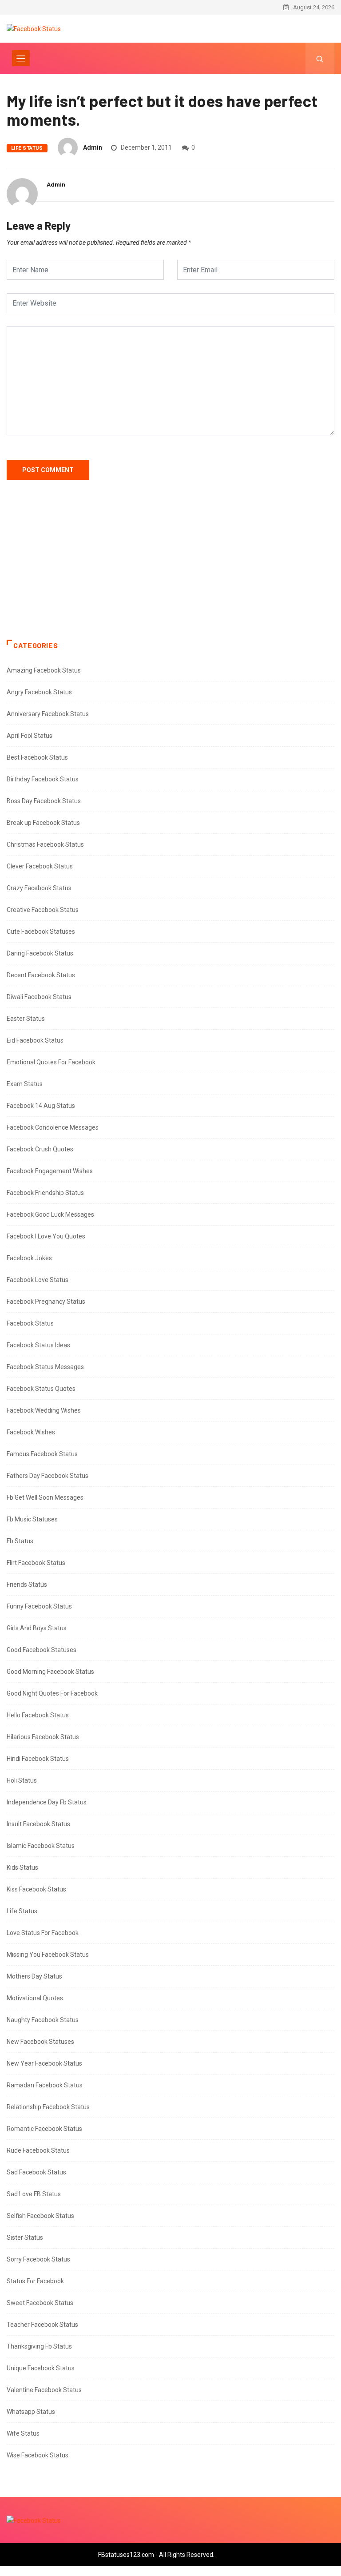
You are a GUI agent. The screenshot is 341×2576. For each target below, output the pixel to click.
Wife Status (23, 2433)
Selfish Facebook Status (40, 2216)
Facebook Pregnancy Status (46, 1302)
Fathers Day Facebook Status (48, 1476)
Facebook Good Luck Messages (50, 1214)
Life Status (27, 148)
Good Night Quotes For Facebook (52, 1693)
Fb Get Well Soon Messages (45, 1497)
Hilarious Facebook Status (43, 1737)
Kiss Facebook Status (36, 1889)
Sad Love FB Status (34, 2194)
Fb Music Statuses (32, 1519)
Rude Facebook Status (38, 2150)
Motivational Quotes (35, 1998)
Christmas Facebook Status (45, 844)
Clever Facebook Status (40, 866)
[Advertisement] (170, 569)
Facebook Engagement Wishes (50, 1171)
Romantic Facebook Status (44, 2129)
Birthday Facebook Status (43, 779)
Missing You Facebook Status (48, 1955)
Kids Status (22, 1867)
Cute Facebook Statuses (41, 932)
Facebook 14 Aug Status (41, 1106)
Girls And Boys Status (37, 1628)
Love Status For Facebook (43, 1933)
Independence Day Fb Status (47, 1802)
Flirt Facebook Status (36, 1563)
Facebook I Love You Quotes (46, 1236)
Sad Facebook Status (36, 2172)
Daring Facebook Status (40, 953)
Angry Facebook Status (39, 692)
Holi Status (22, 1780)
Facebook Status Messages (45, 1367)
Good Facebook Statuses (42, 1650)
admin (93, 147)
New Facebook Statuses (40, 2042)
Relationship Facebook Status (48, 2107)
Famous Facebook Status (42, 1454)
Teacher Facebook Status (42, 2325)
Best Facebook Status (37, 757)
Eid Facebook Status (35, 1040)
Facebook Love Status (38, 1280)
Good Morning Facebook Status (50, 1672)
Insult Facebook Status (38, 1824)
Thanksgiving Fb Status (39, 2346)
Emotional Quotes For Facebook (51, 1062)
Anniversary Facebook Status (48, 714)
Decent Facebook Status (41, 975)
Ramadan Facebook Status (45, 2085)
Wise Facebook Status (38, 2455)
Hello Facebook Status (38, 1715)
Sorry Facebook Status (38, 2259)
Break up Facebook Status (43, 823)
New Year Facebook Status (44, 2063)
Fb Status (20, 1541)
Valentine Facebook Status (44, 2390)
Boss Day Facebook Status (44, 801)
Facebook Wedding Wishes (44, 1410)
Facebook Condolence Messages (53, 1127)
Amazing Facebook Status (44, 670)
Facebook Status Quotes (41, 1389)
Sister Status (25, 2238)
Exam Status (25, 1084)
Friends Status (27, 1585)
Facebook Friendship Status (45, 1193)
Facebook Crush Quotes (40, 1149)
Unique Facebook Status (41, 2368)
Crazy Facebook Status (39, 888)
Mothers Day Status (34, 1976)
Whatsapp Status (31, 2412)
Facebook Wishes (31, 1432)
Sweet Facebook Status (40, 2303)
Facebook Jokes (29, 1258)
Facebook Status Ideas (38, 1345)
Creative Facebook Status (43, 910)
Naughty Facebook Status (43, 2020)
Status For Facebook (35, 2281)
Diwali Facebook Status (39, 997)
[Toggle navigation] (21, 58)
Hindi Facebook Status (38, 1759)
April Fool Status (30, 736)
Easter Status (26, 1019)
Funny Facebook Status (39, 1606)
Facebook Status (30, 1323)
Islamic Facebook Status (41, 1846)
